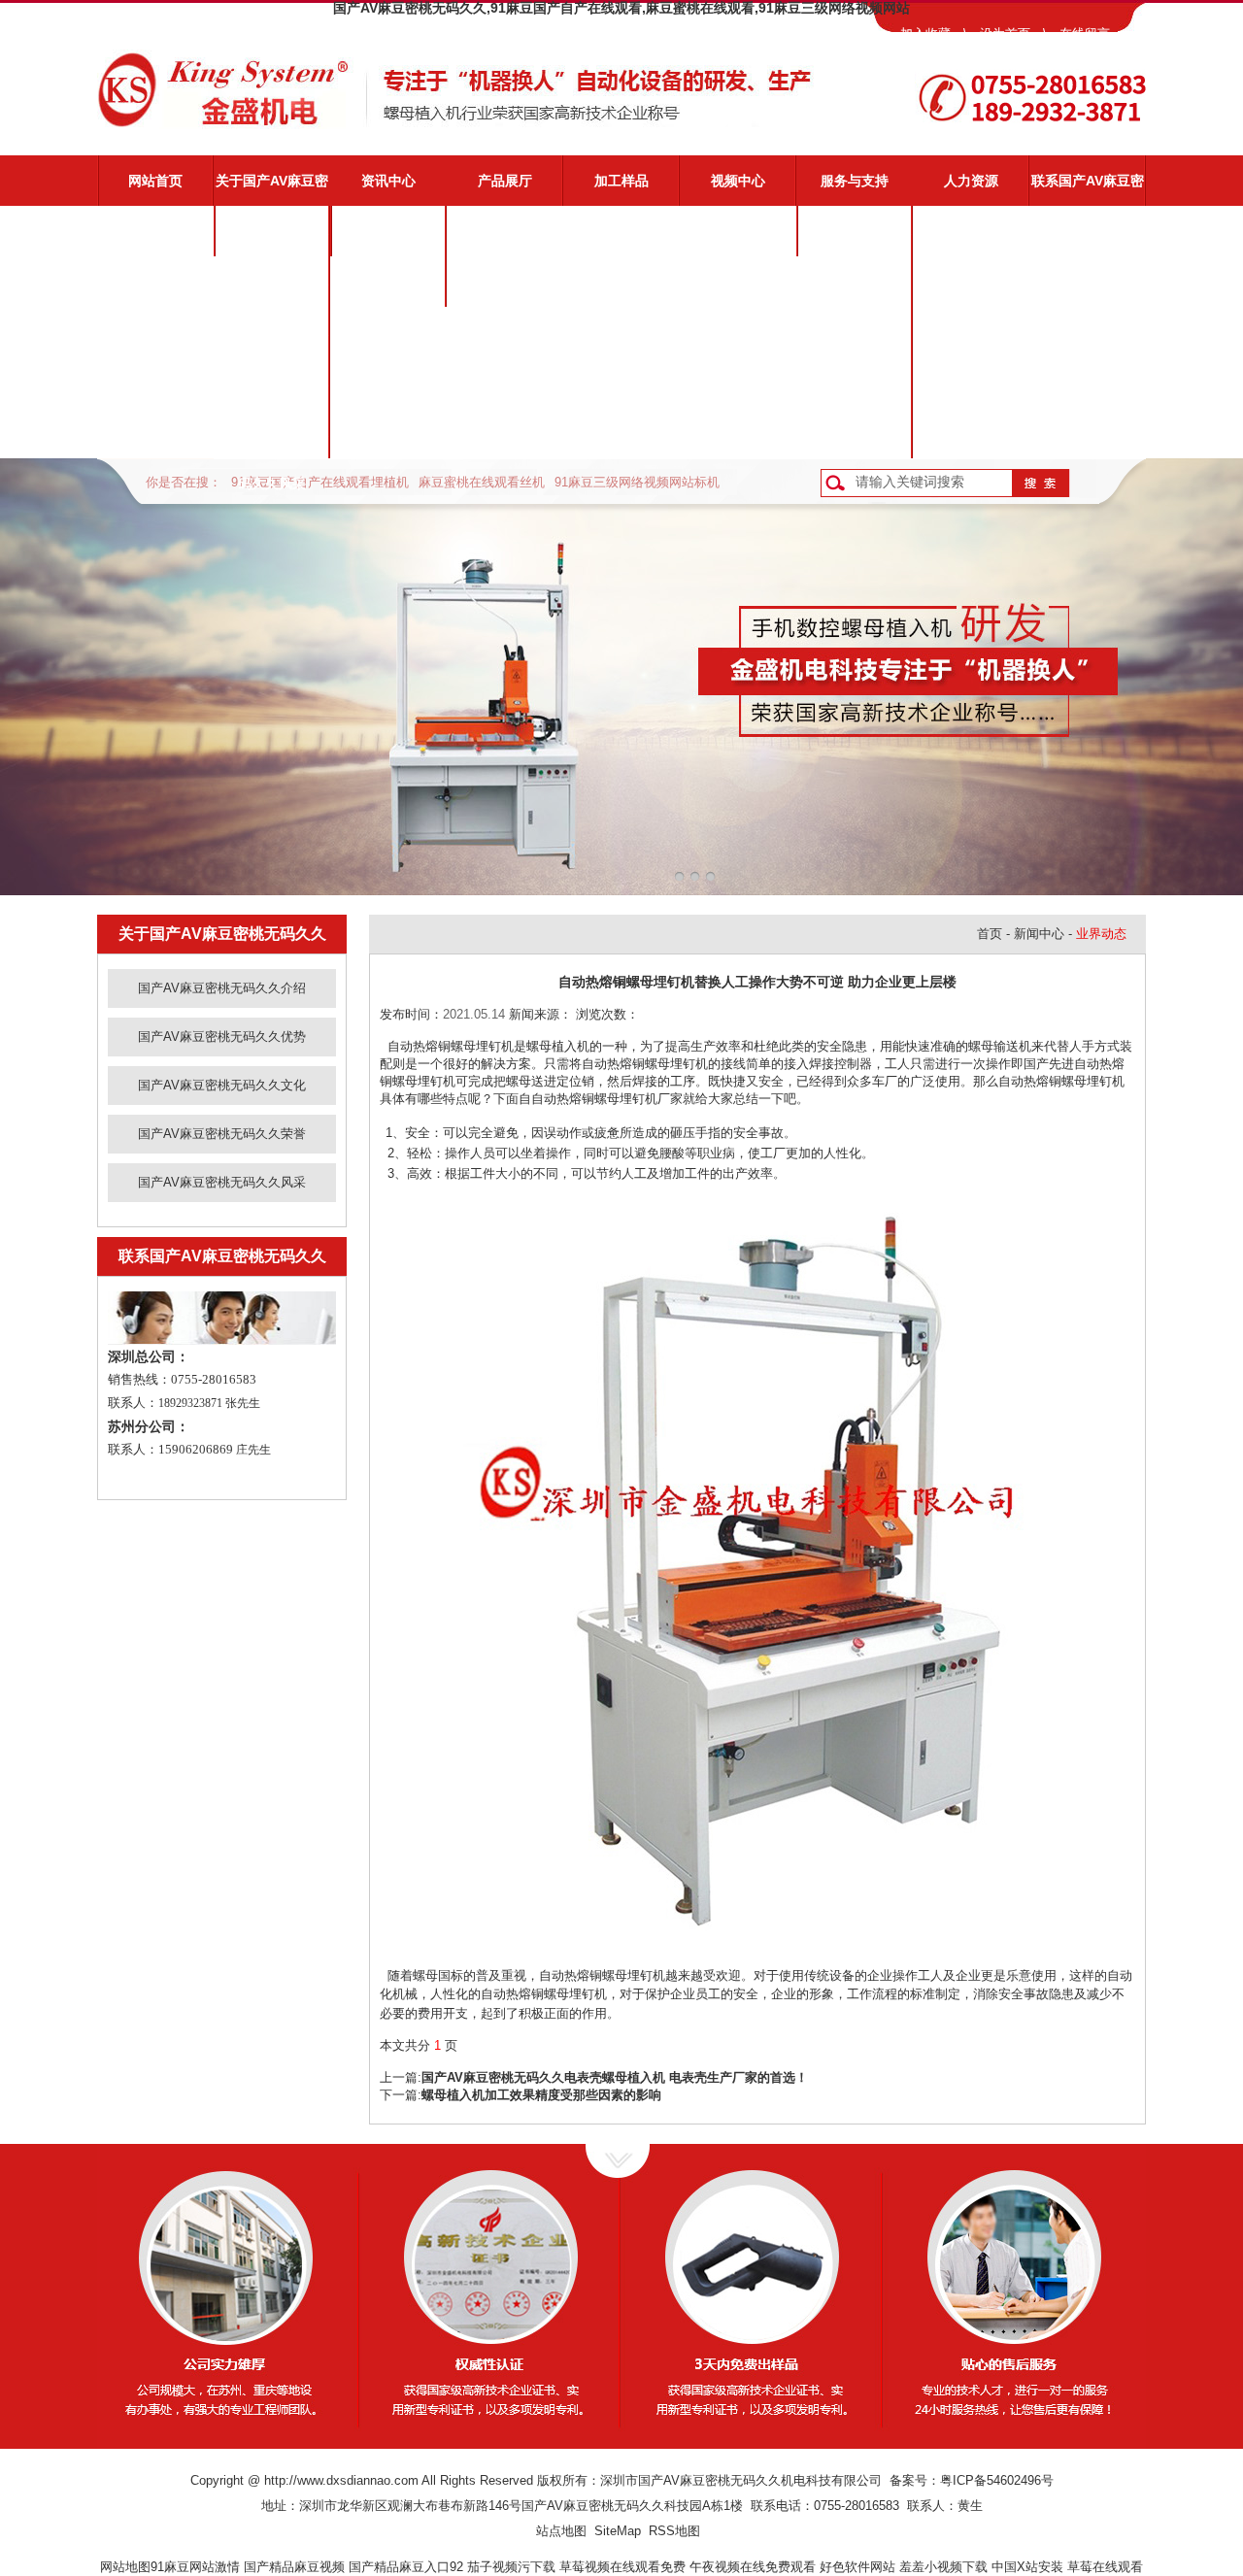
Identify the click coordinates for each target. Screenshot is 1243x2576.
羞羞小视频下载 (943, 2567)
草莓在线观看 (1105, 2567)
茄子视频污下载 (511, 2567)
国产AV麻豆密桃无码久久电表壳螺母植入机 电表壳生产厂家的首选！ (615, 2077)
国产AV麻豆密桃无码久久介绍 (272, 240)
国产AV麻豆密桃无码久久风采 (272, 442)
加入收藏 (925, 33)
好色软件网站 (857, 2567)
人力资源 (971, 181)
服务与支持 (855, 181)
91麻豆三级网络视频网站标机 (637, 482)
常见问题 (855, 332)
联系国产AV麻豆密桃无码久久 (1088, 189)
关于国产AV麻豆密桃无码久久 (272, 189)
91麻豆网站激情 (195, 2567)
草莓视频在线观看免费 (622, 2567)
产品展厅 (505, 181)
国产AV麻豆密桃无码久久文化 (272, 341)
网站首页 (155, 181)
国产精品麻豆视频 (294, 2567)
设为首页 (1005, 33)
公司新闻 (388, 231)
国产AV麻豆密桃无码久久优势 (272, 290)
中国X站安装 (1027, 2567)
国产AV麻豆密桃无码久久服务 (855, 240)
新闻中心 (1039, 934)
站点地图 (561, 2531)
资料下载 (855, 383)
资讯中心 (388, 181)
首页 (990, 934)
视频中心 (738, 181)
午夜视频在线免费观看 (753, 2567)
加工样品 (621, 181)
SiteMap (618, 2531)
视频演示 (855, 282)
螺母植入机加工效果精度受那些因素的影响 (541, 2095)
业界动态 (388, 282)
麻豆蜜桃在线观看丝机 (482, 482)
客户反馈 (855, 433)
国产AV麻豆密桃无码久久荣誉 (272, 391)
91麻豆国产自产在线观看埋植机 (320, 482)
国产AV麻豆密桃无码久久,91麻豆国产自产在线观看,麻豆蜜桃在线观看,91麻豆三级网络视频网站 (621, 8)
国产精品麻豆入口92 (406, 2567)
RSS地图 (674, 2531)
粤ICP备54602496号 (997, 2480)
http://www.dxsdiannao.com (341, 2480)
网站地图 (125, 2567)
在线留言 (1085, 33)
